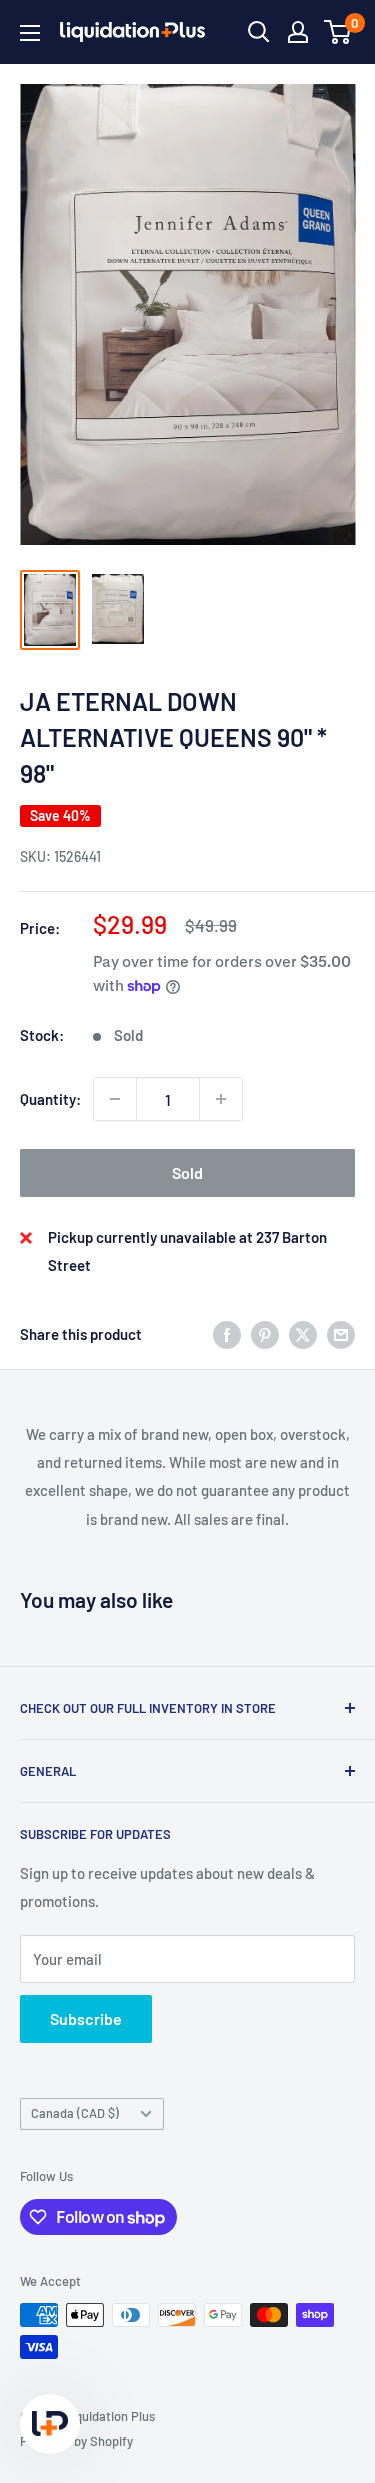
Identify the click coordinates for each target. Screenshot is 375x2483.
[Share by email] (341, 1334)
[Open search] (259, 32)
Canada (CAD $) (75, 2113)
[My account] (298, 32)
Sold (187, 1172)
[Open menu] (30, 33)
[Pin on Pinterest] (265, 1334)
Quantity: (50, 1099)
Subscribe (86, 2018)
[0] (338, 32)
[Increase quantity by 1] (221, 1099)
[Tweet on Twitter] (303, 1334)
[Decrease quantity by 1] (115, 1099)
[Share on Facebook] (227, 1334)
